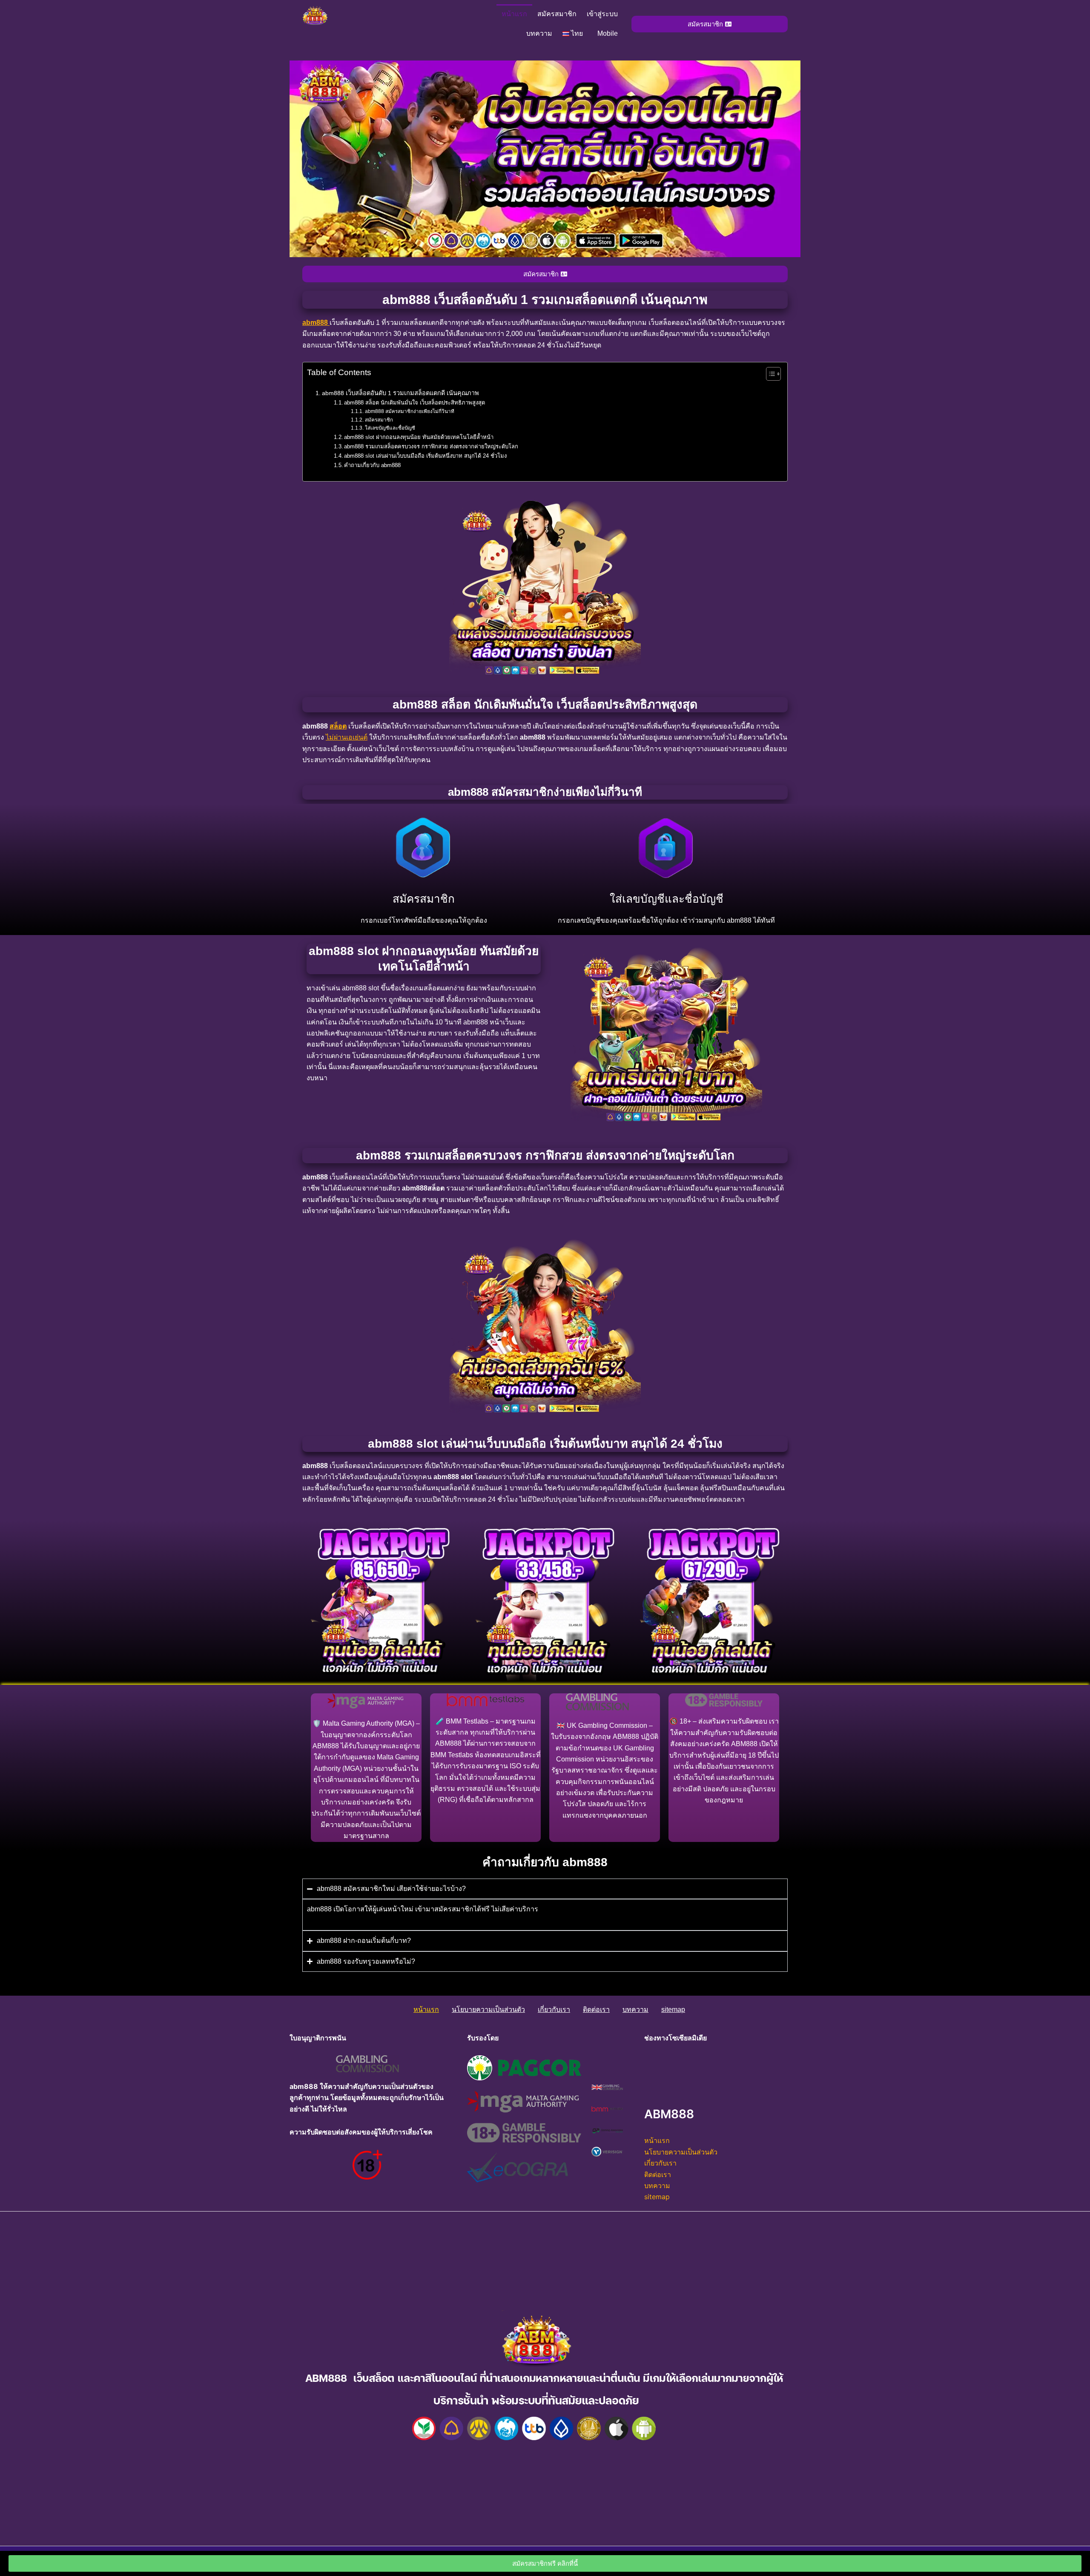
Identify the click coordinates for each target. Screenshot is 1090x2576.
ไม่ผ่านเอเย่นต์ (347, 737)
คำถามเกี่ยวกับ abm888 (372, 465)
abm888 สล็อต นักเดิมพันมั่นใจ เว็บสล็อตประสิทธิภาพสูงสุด (414, 403)
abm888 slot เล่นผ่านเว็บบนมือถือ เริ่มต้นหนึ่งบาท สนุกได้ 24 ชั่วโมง (425, 456)
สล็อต (338, 726)
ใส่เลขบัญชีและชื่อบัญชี (390, 428)
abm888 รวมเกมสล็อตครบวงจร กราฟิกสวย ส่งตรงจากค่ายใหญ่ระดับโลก (431, 446)
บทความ (539, 33)
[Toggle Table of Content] (769, 374)
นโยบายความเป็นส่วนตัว (488, 2009)
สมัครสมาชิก (557, 14)
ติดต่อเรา (596, 2009)
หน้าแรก (514, 14)
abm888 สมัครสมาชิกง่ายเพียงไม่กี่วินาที (409, 411)
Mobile (608, 33)
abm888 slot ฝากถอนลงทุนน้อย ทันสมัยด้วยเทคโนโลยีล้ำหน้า (419, 437)
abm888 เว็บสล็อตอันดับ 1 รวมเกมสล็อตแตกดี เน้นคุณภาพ (400, 393)
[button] (575, 34)
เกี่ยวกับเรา (554, 2009)
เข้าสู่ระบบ (602, 14)
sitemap (673, 2009)
